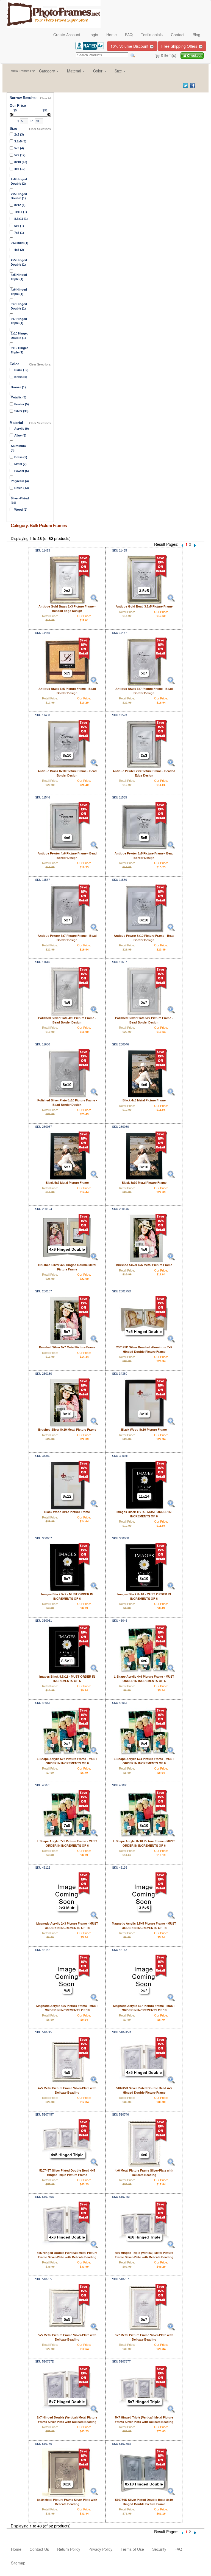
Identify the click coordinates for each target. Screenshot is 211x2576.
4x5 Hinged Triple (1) (19, 277)
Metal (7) (20, 464)
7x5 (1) (19, 233)
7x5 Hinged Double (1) (19, 196)
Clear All (45, 98)
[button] (49, 71)
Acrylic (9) (22, 429)
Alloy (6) (20, 435)
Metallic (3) (19, 397)
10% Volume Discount (130, 46)
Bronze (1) (18, 387)
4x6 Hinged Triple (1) (19, 292)
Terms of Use (132, 2549)
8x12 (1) (20, 205)
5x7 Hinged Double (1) (19, 306)
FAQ (129, 35)
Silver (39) (21, 411)
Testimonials (152, 35)
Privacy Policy (100, 2549)
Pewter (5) (22, 404)
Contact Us (39, 2549)
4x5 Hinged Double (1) (19, 262)
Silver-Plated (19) (20, 500)
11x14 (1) (21, 212)
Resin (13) (22, 488)
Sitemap (18, 2563)
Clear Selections (40, 129)
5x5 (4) (19, 148)
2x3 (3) (19, 134)
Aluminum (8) (18, 448)
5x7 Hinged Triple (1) (19, 321)
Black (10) (21, 370)
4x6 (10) (20, 169)
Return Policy (69, 2549)
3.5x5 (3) (20, 141)
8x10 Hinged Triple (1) (20, 350)
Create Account (67, 35)
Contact (178, 35)
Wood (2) (21, 510)
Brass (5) (21, 377)
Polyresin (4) (20, 481)
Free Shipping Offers (180, 46)
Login (93, 35)
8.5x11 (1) (21, 219)
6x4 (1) (19, 226)
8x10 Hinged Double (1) (20, 336)
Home (112, 35)
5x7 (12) (20, 155)
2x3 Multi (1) (20, 243)
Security (159, 2549)
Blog (196, 35)
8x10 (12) (21, 162)
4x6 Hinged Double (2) (19, 181)
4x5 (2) (19, 250)
